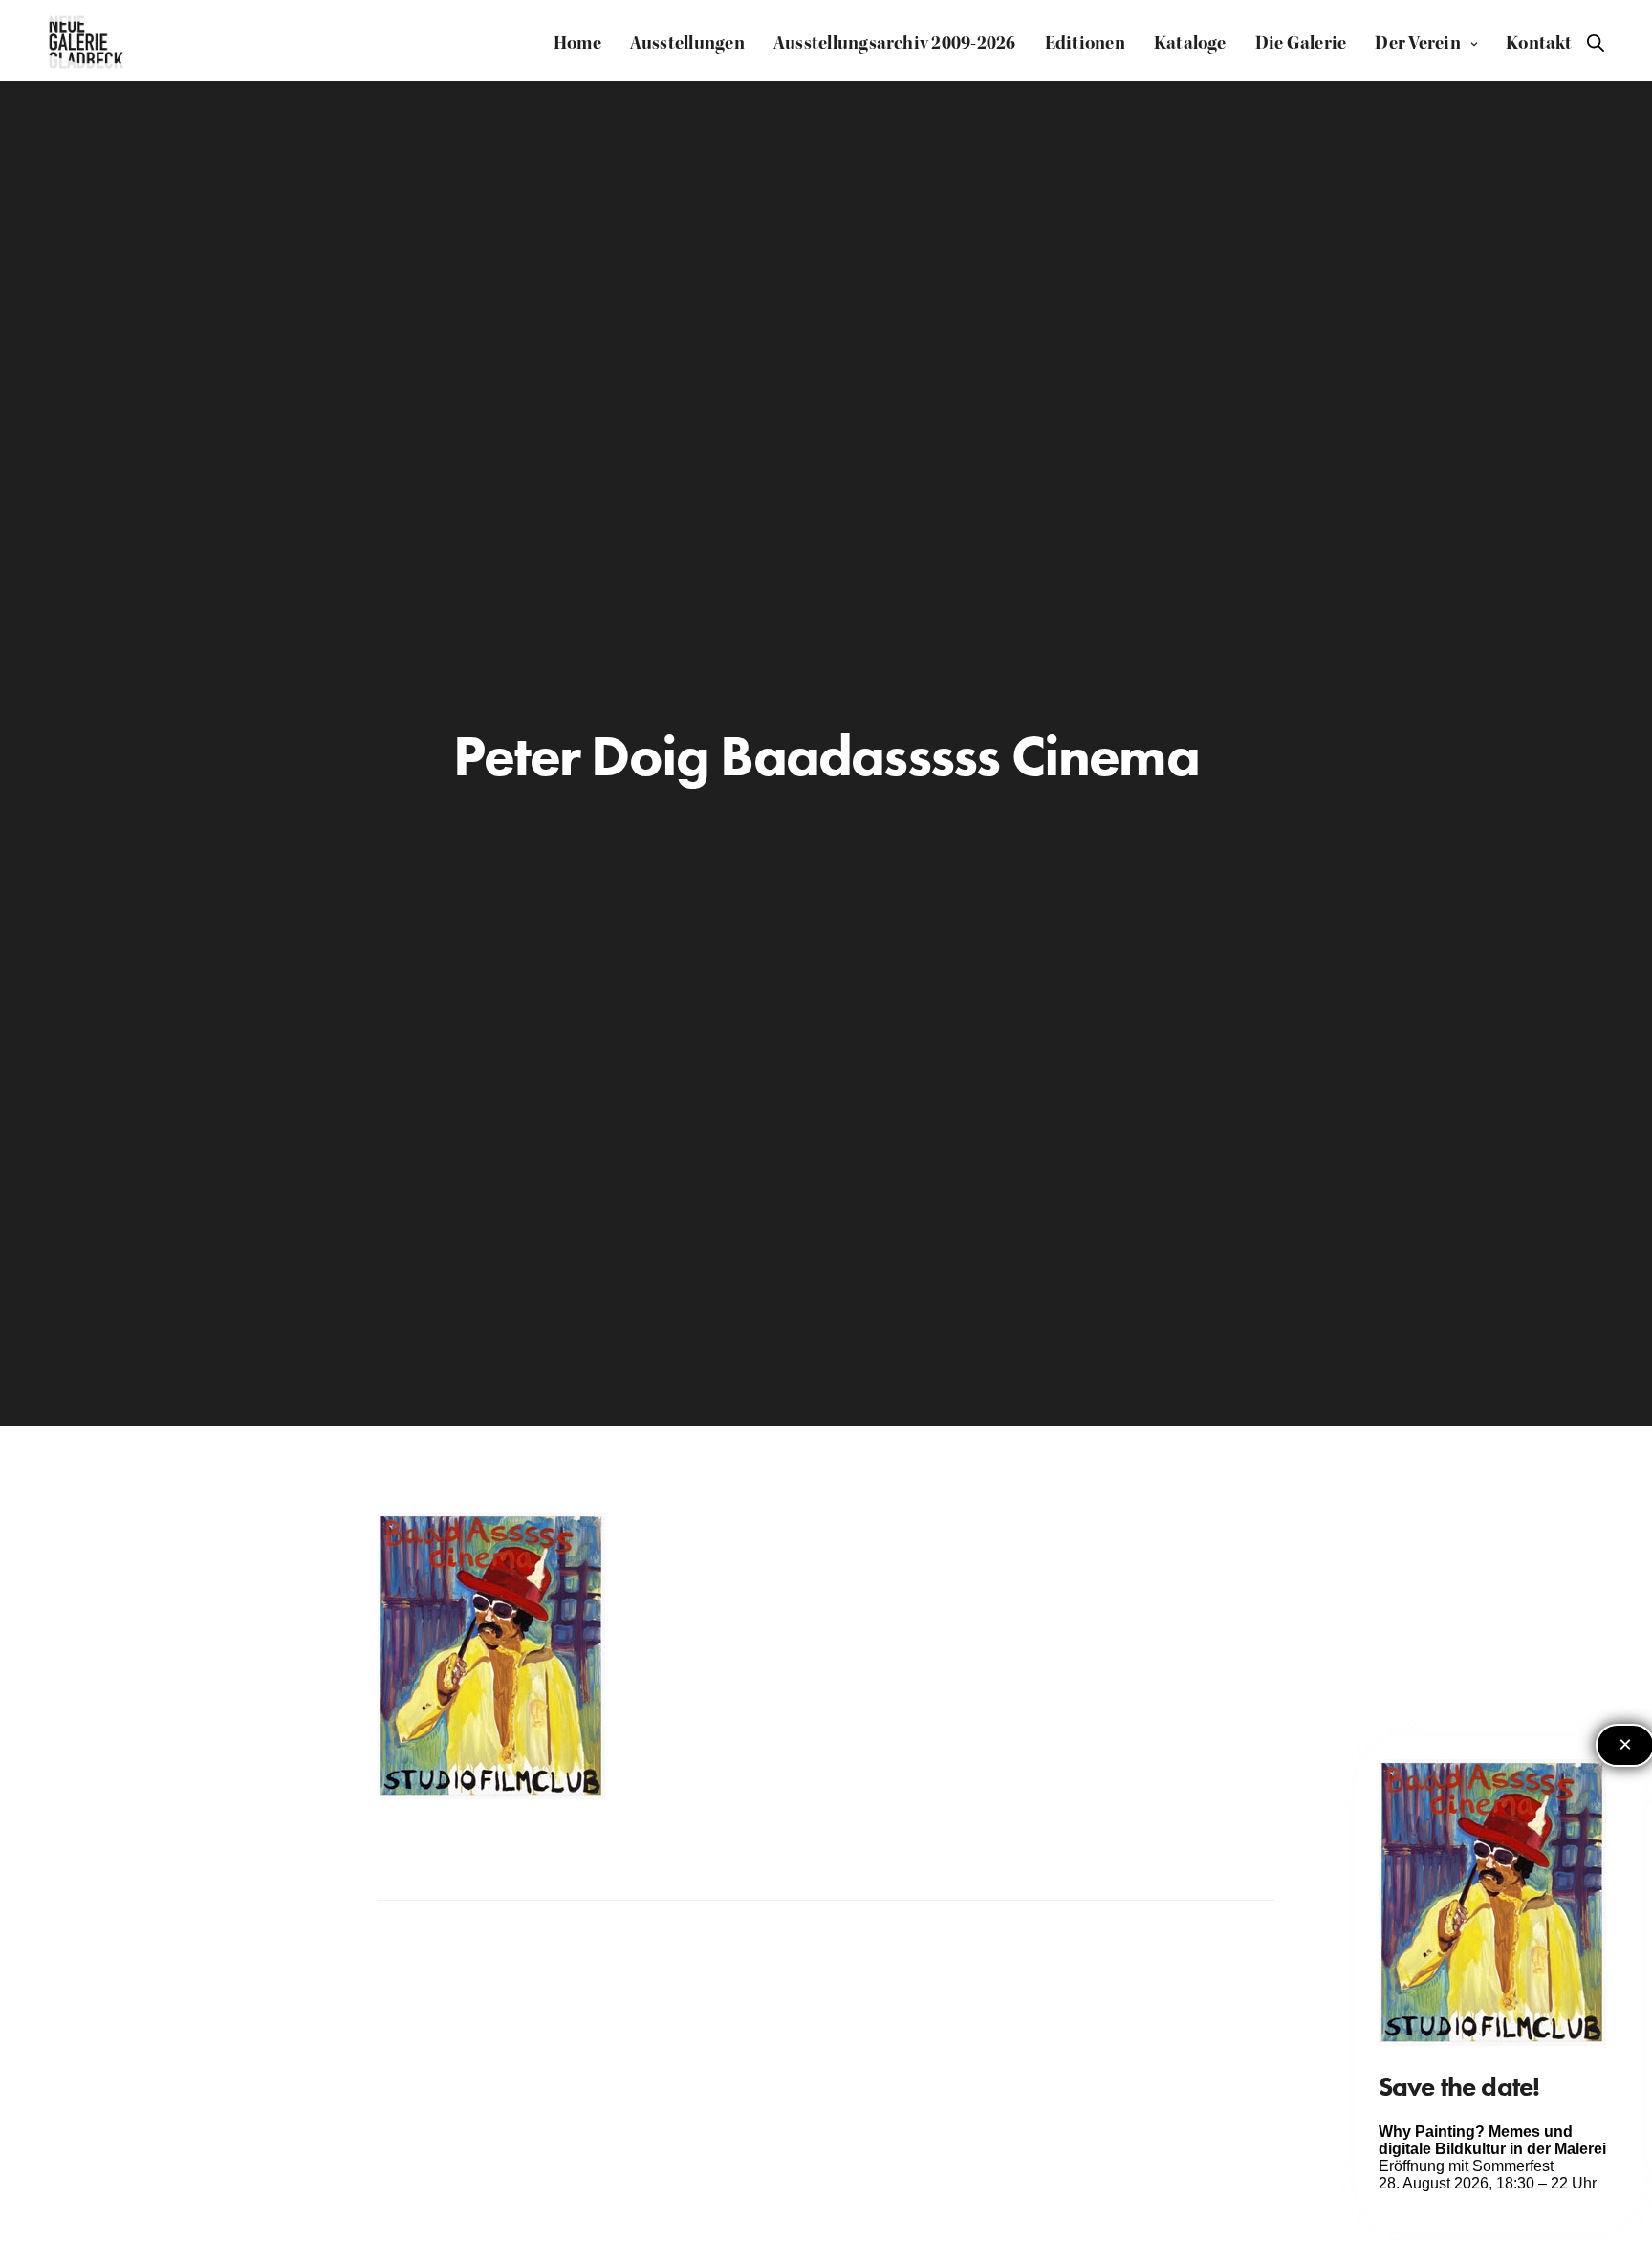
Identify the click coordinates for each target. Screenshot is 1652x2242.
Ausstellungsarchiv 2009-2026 (895, 43)
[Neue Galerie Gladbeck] (87, 43)
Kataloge (1190, 43)
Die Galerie (1301, 43)
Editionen (1085, 43)
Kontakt (1539, 43)
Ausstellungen (687, 43)
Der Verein (1417, 43)
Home (577, 43)
